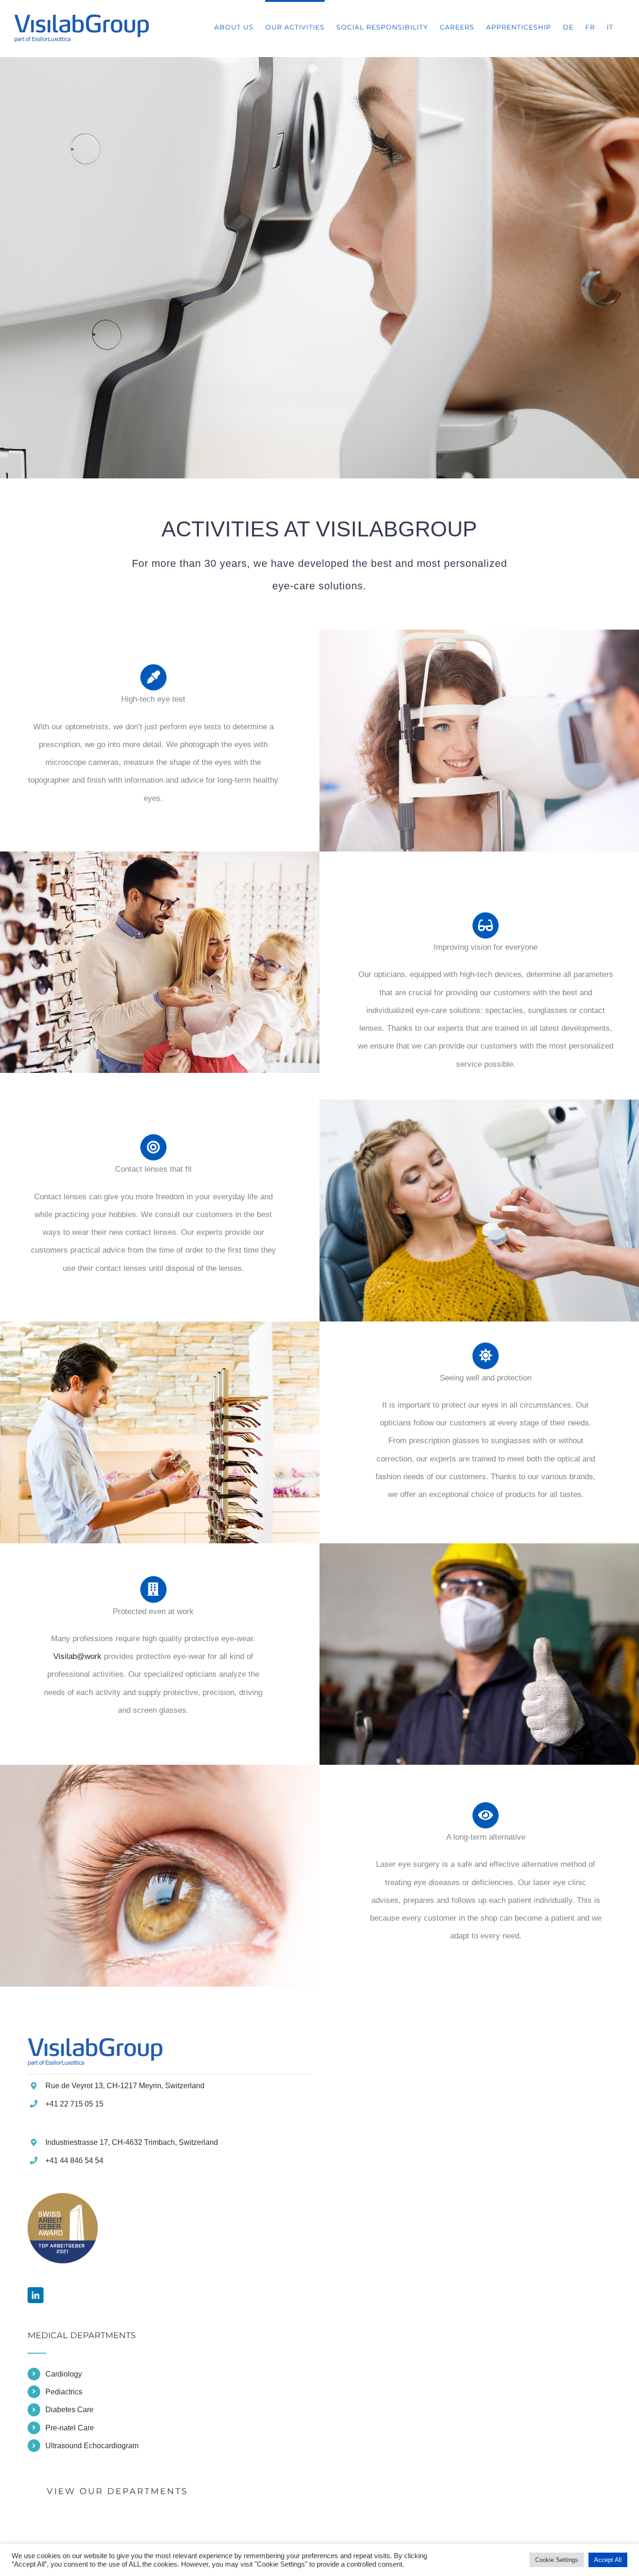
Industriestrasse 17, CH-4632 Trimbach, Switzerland (132, 2142)
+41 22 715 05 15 (74, 2104)
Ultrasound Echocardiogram (92, 2446)
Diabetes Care (69, 2410)
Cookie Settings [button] (557, 2560)
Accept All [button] (608, 2560)
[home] (95, 2047)
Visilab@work (77, 1656)
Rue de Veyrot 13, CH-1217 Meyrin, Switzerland (125, 2086)
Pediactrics (64, 2392)
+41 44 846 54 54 (74, 2161)
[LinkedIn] (36, 2295)
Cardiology (64, 2374)
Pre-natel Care (70, 2428)
